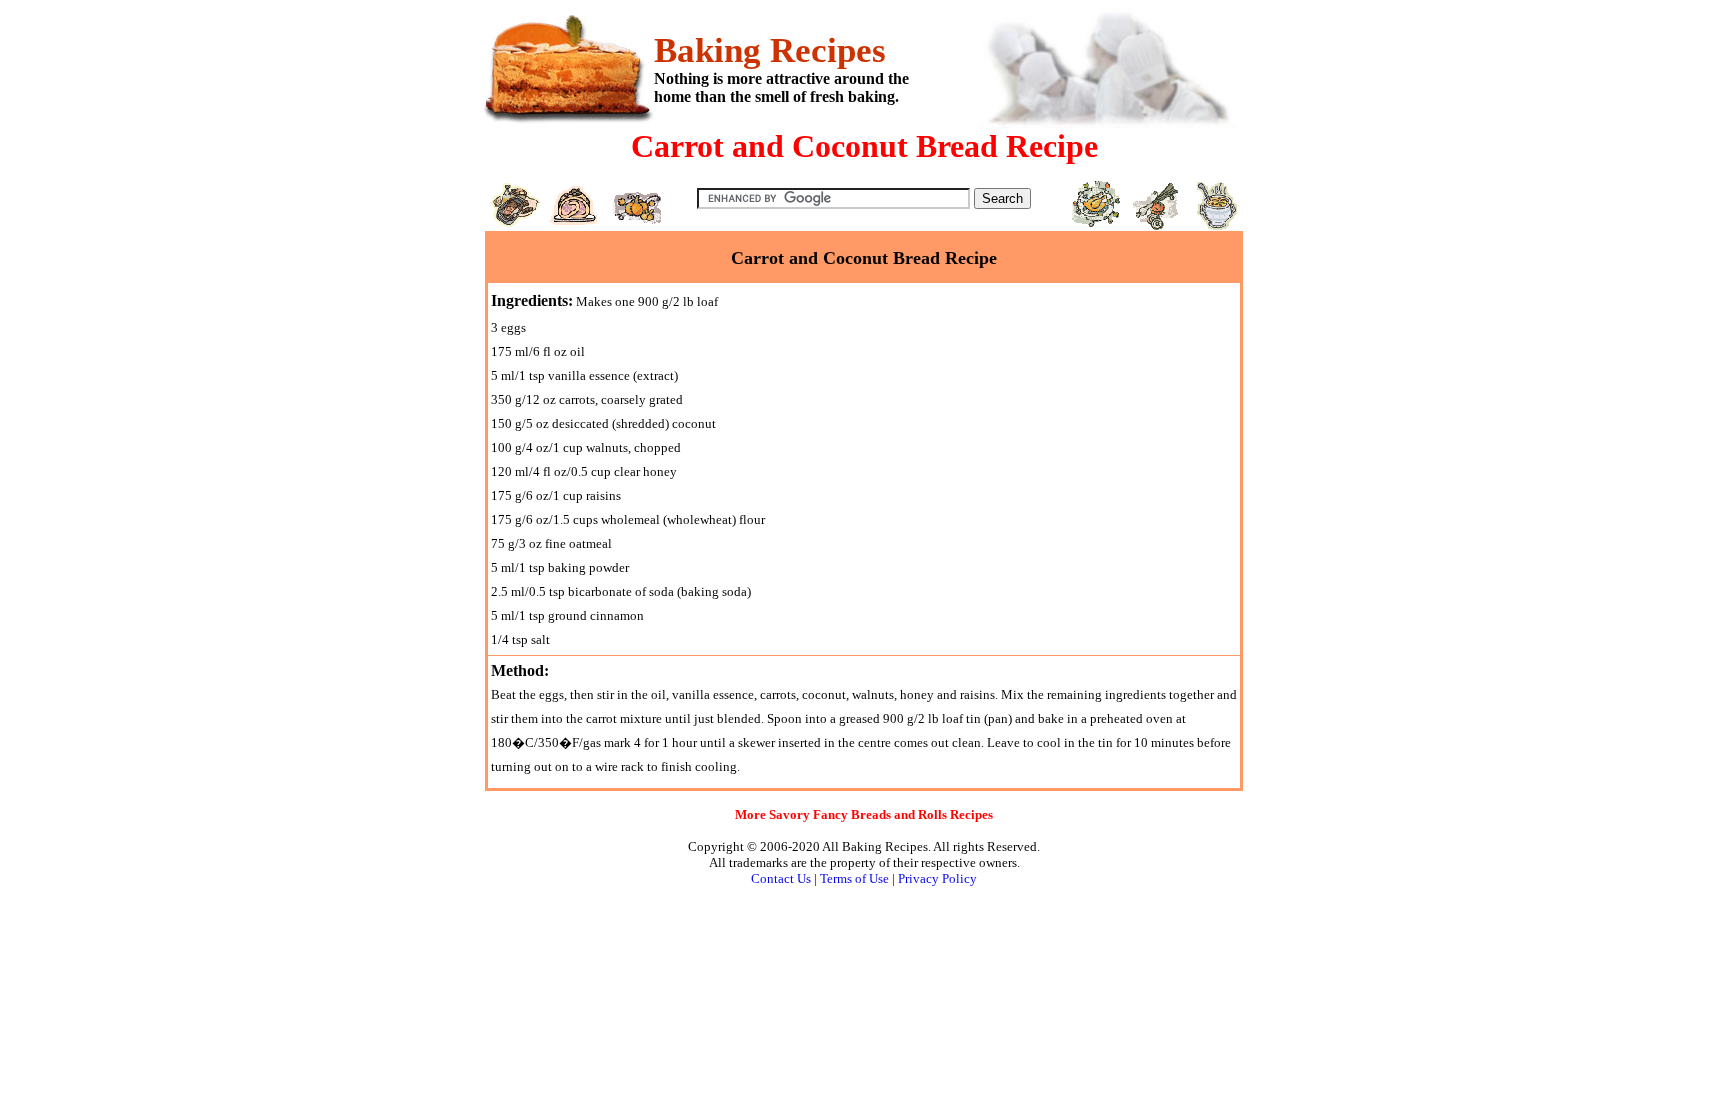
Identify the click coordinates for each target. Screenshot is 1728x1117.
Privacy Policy (937, 878)
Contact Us (781, 878)
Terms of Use (854, 878)
